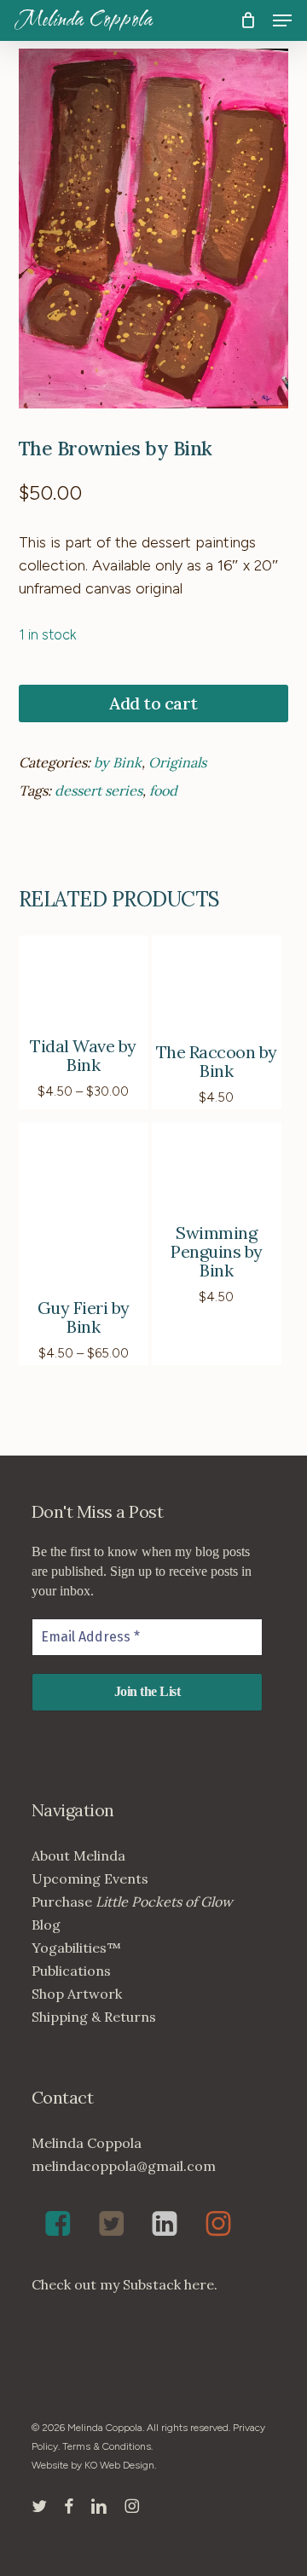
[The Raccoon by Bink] (217, 987)
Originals (177, 762)
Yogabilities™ (76, 1948)
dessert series (98, 790)
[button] (282, 20)
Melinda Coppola (84, 20)
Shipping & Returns (94, 2017)
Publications (71, 1971)
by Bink (118, 762)
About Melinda (78, 1855)
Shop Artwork (77, 1994)
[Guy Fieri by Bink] (84, 1209)
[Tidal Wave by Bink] (84, 984)
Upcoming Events (90, 1878)
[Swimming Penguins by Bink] (217, 1171)
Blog (46, 1925)
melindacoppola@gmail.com (124, 2166)
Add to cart (153, 703)
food (163, 790)
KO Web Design (119, 2465)
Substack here (168, 2284)
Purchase (132, 1902)
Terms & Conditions (107, 2446)
